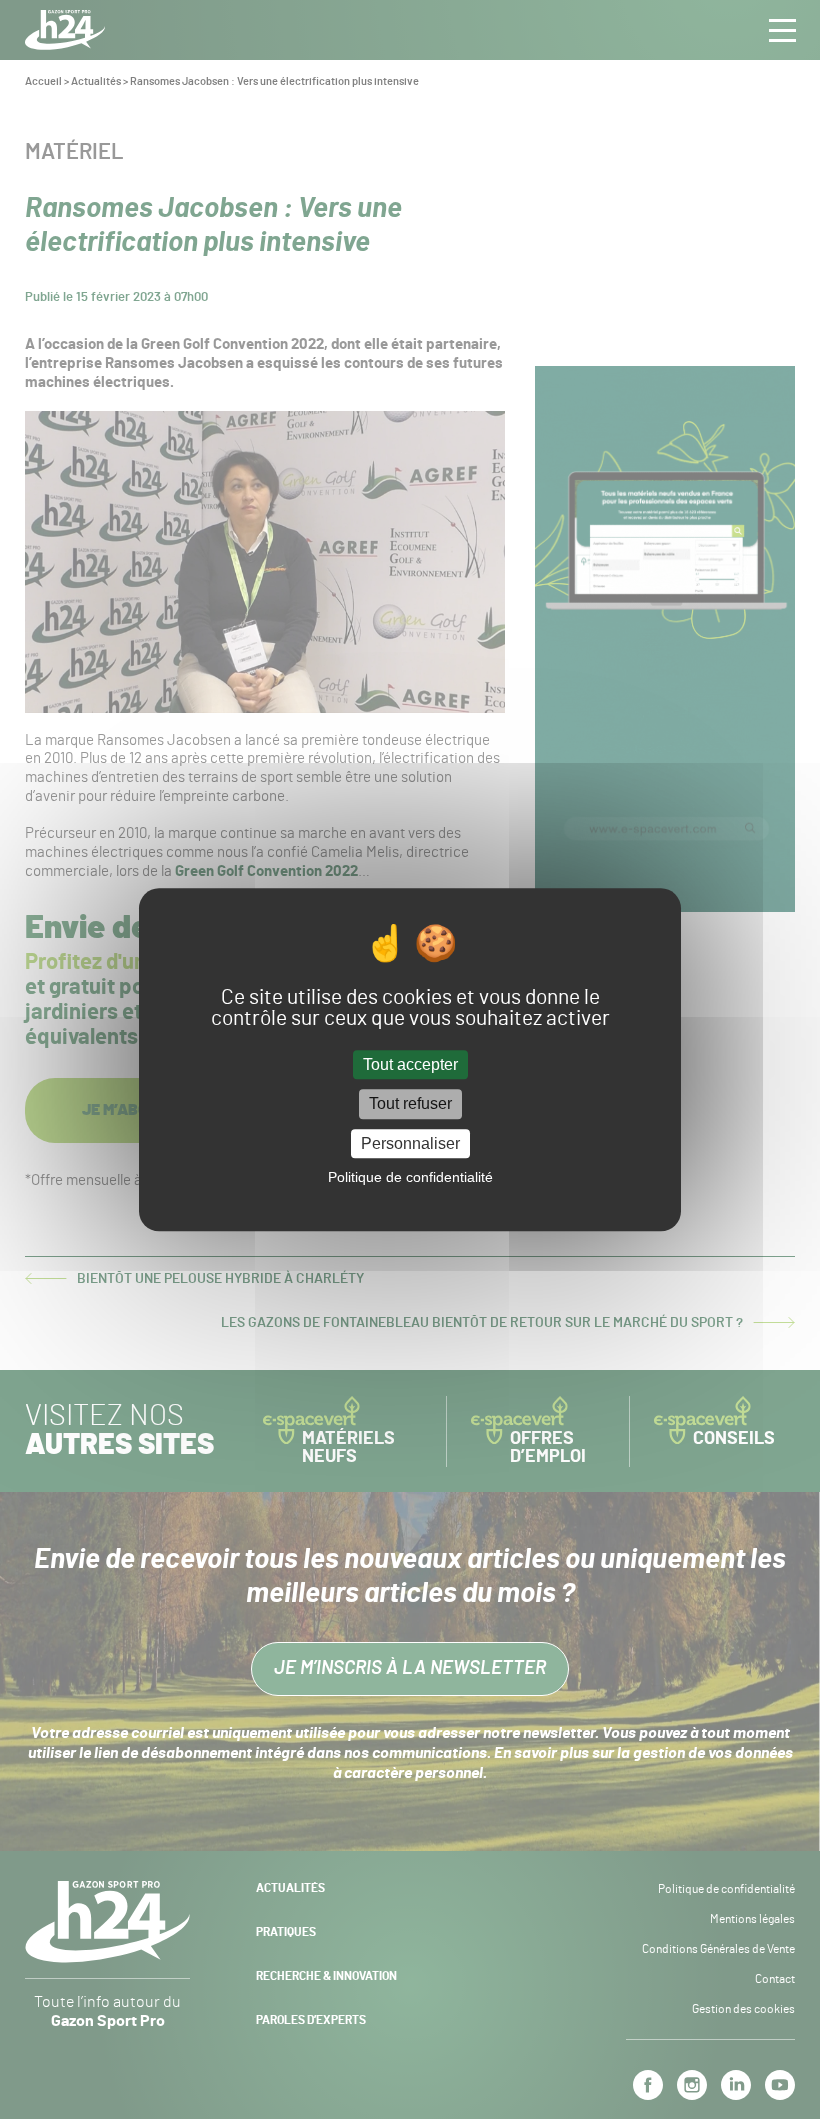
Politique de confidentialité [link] (410, 1177)
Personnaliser (410, 1143)
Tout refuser (410, 1104)
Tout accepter (410, 1065)
